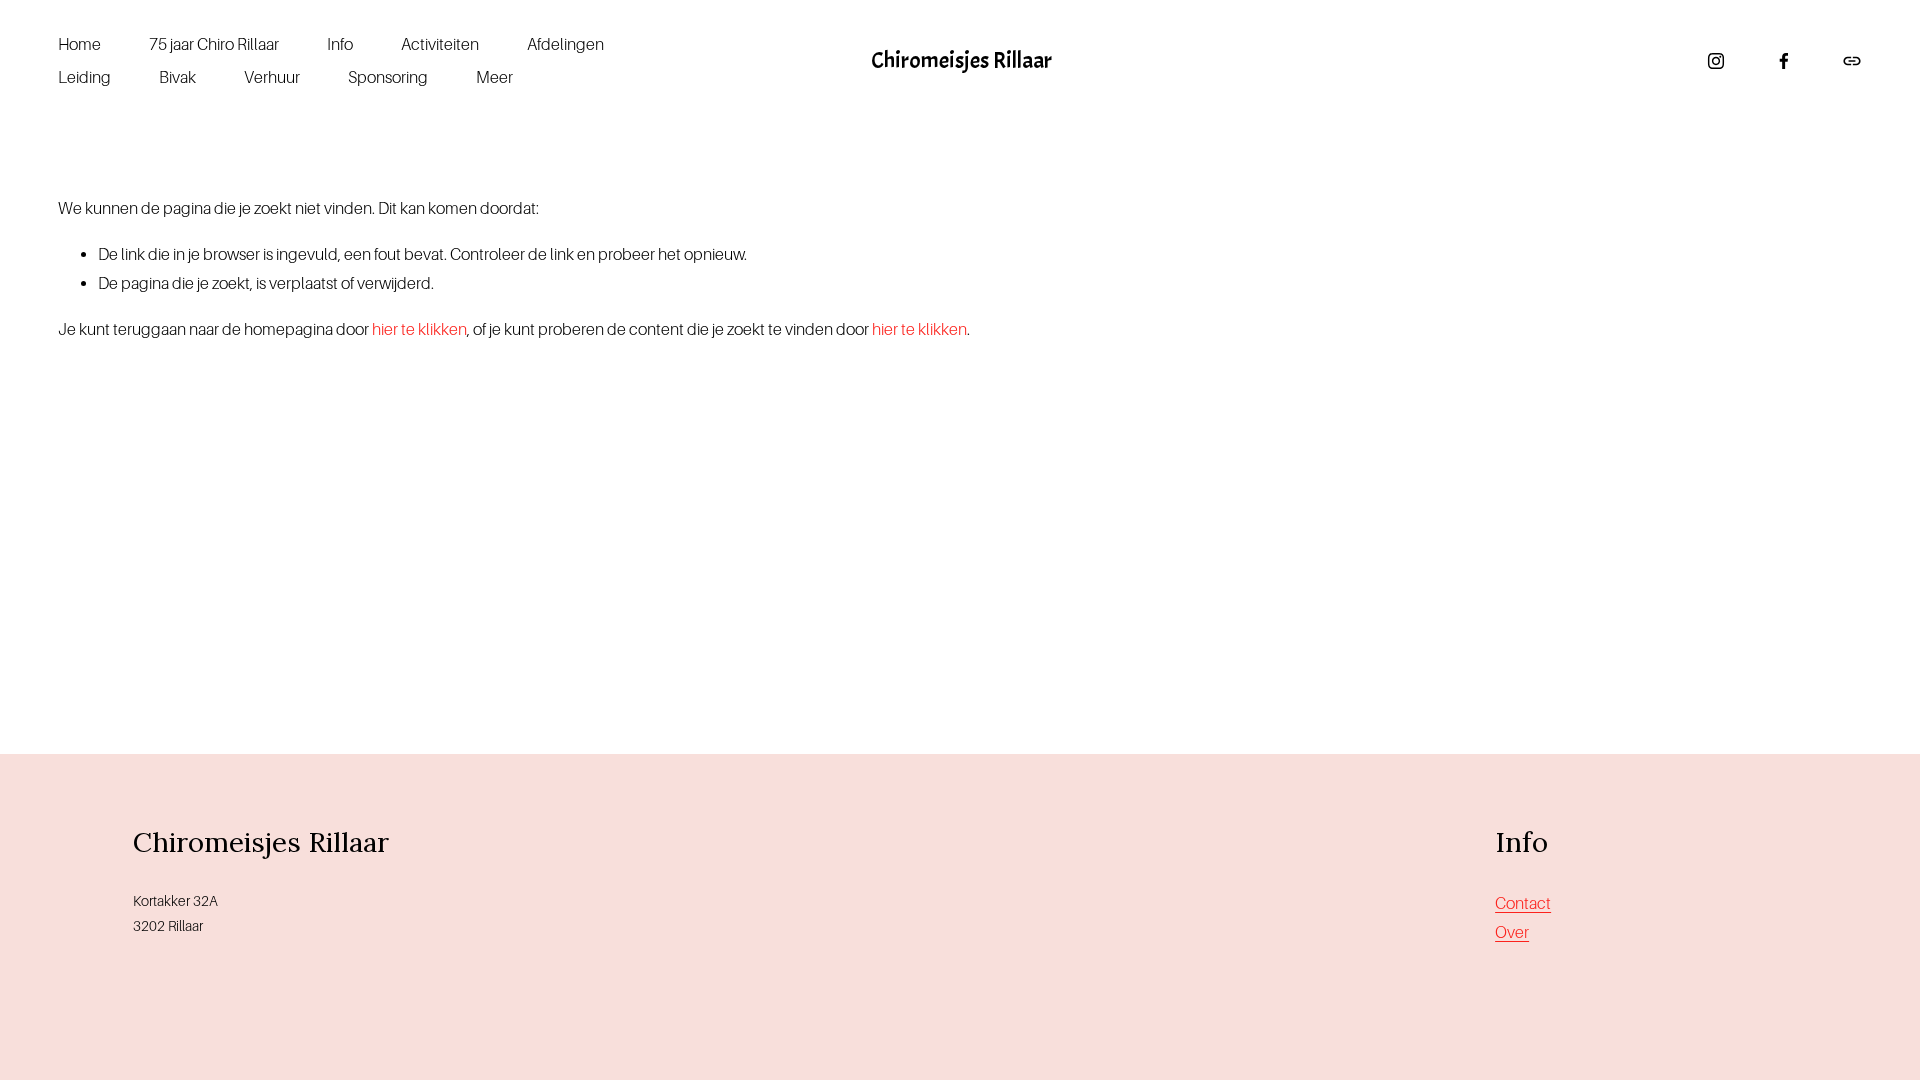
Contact (1523, 903)
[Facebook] (1784, 61)
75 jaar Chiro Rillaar (214, 44)
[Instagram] (1716, 61)
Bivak (177, 77)
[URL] (1852, 61)
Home (79, 44)
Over (1512, 932)
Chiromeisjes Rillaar (961, 60)
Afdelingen (565, 44)
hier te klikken (419, 329)
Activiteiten (440, 44)
